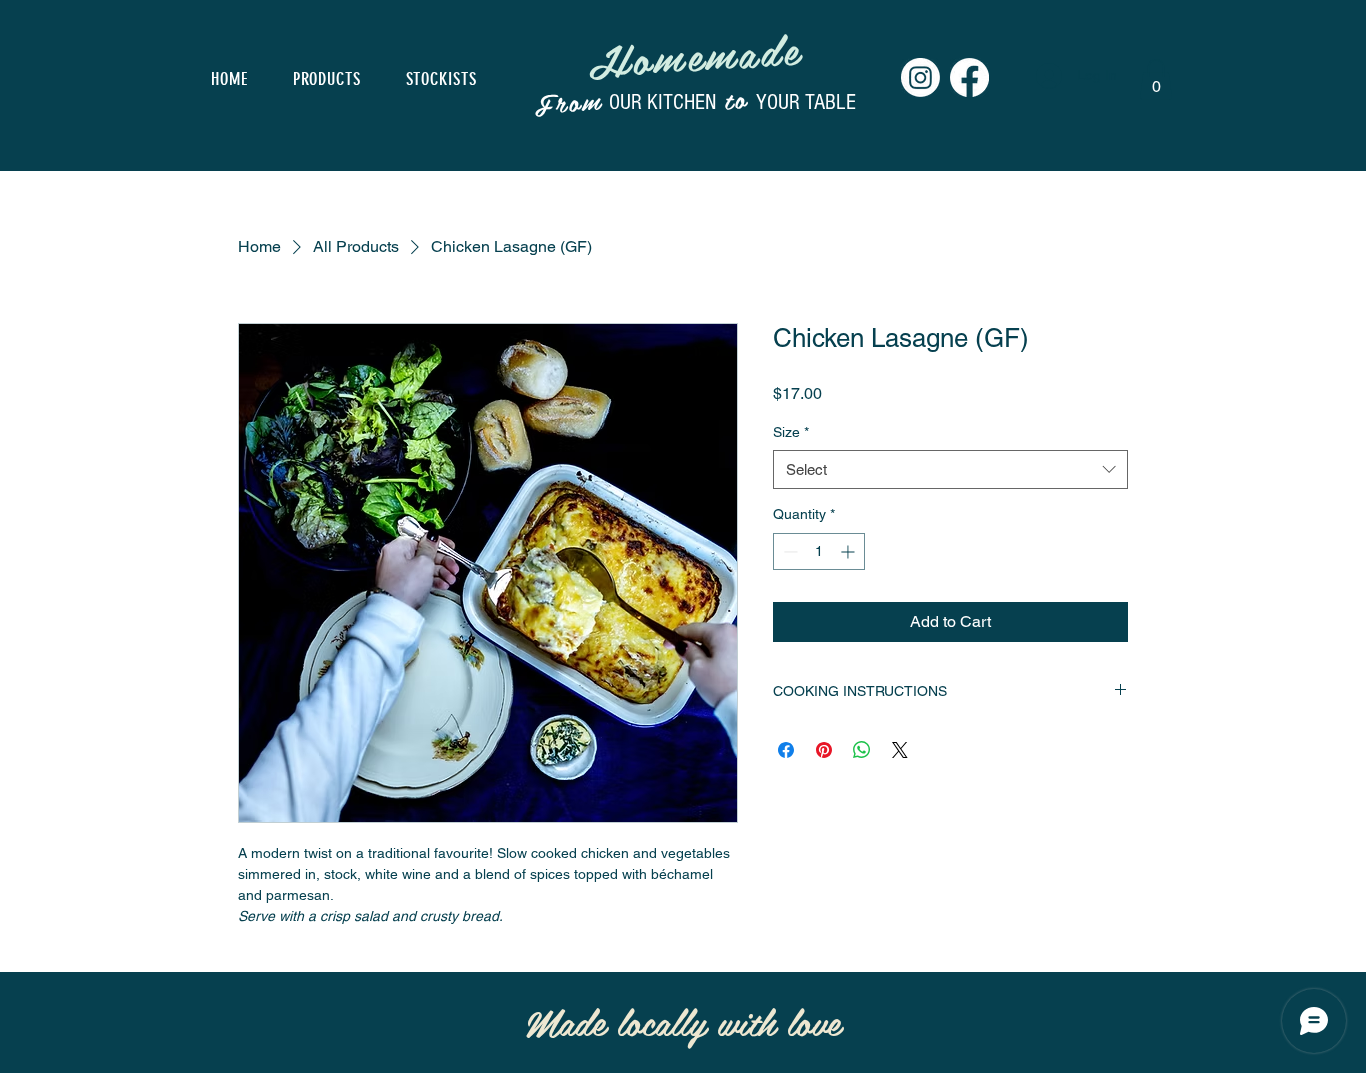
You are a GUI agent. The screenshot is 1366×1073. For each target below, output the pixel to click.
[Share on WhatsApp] (862, 750)
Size (791, 432)
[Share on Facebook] (786, 750)
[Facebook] (969, 77)
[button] (1156, 79)
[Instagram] (920, 77)
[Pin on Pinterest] (824, 750)
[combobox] (950, 469)
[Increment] (849, 551)
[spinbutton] (819, 551)
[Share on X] (900, 750)
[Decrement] (788, 551)
